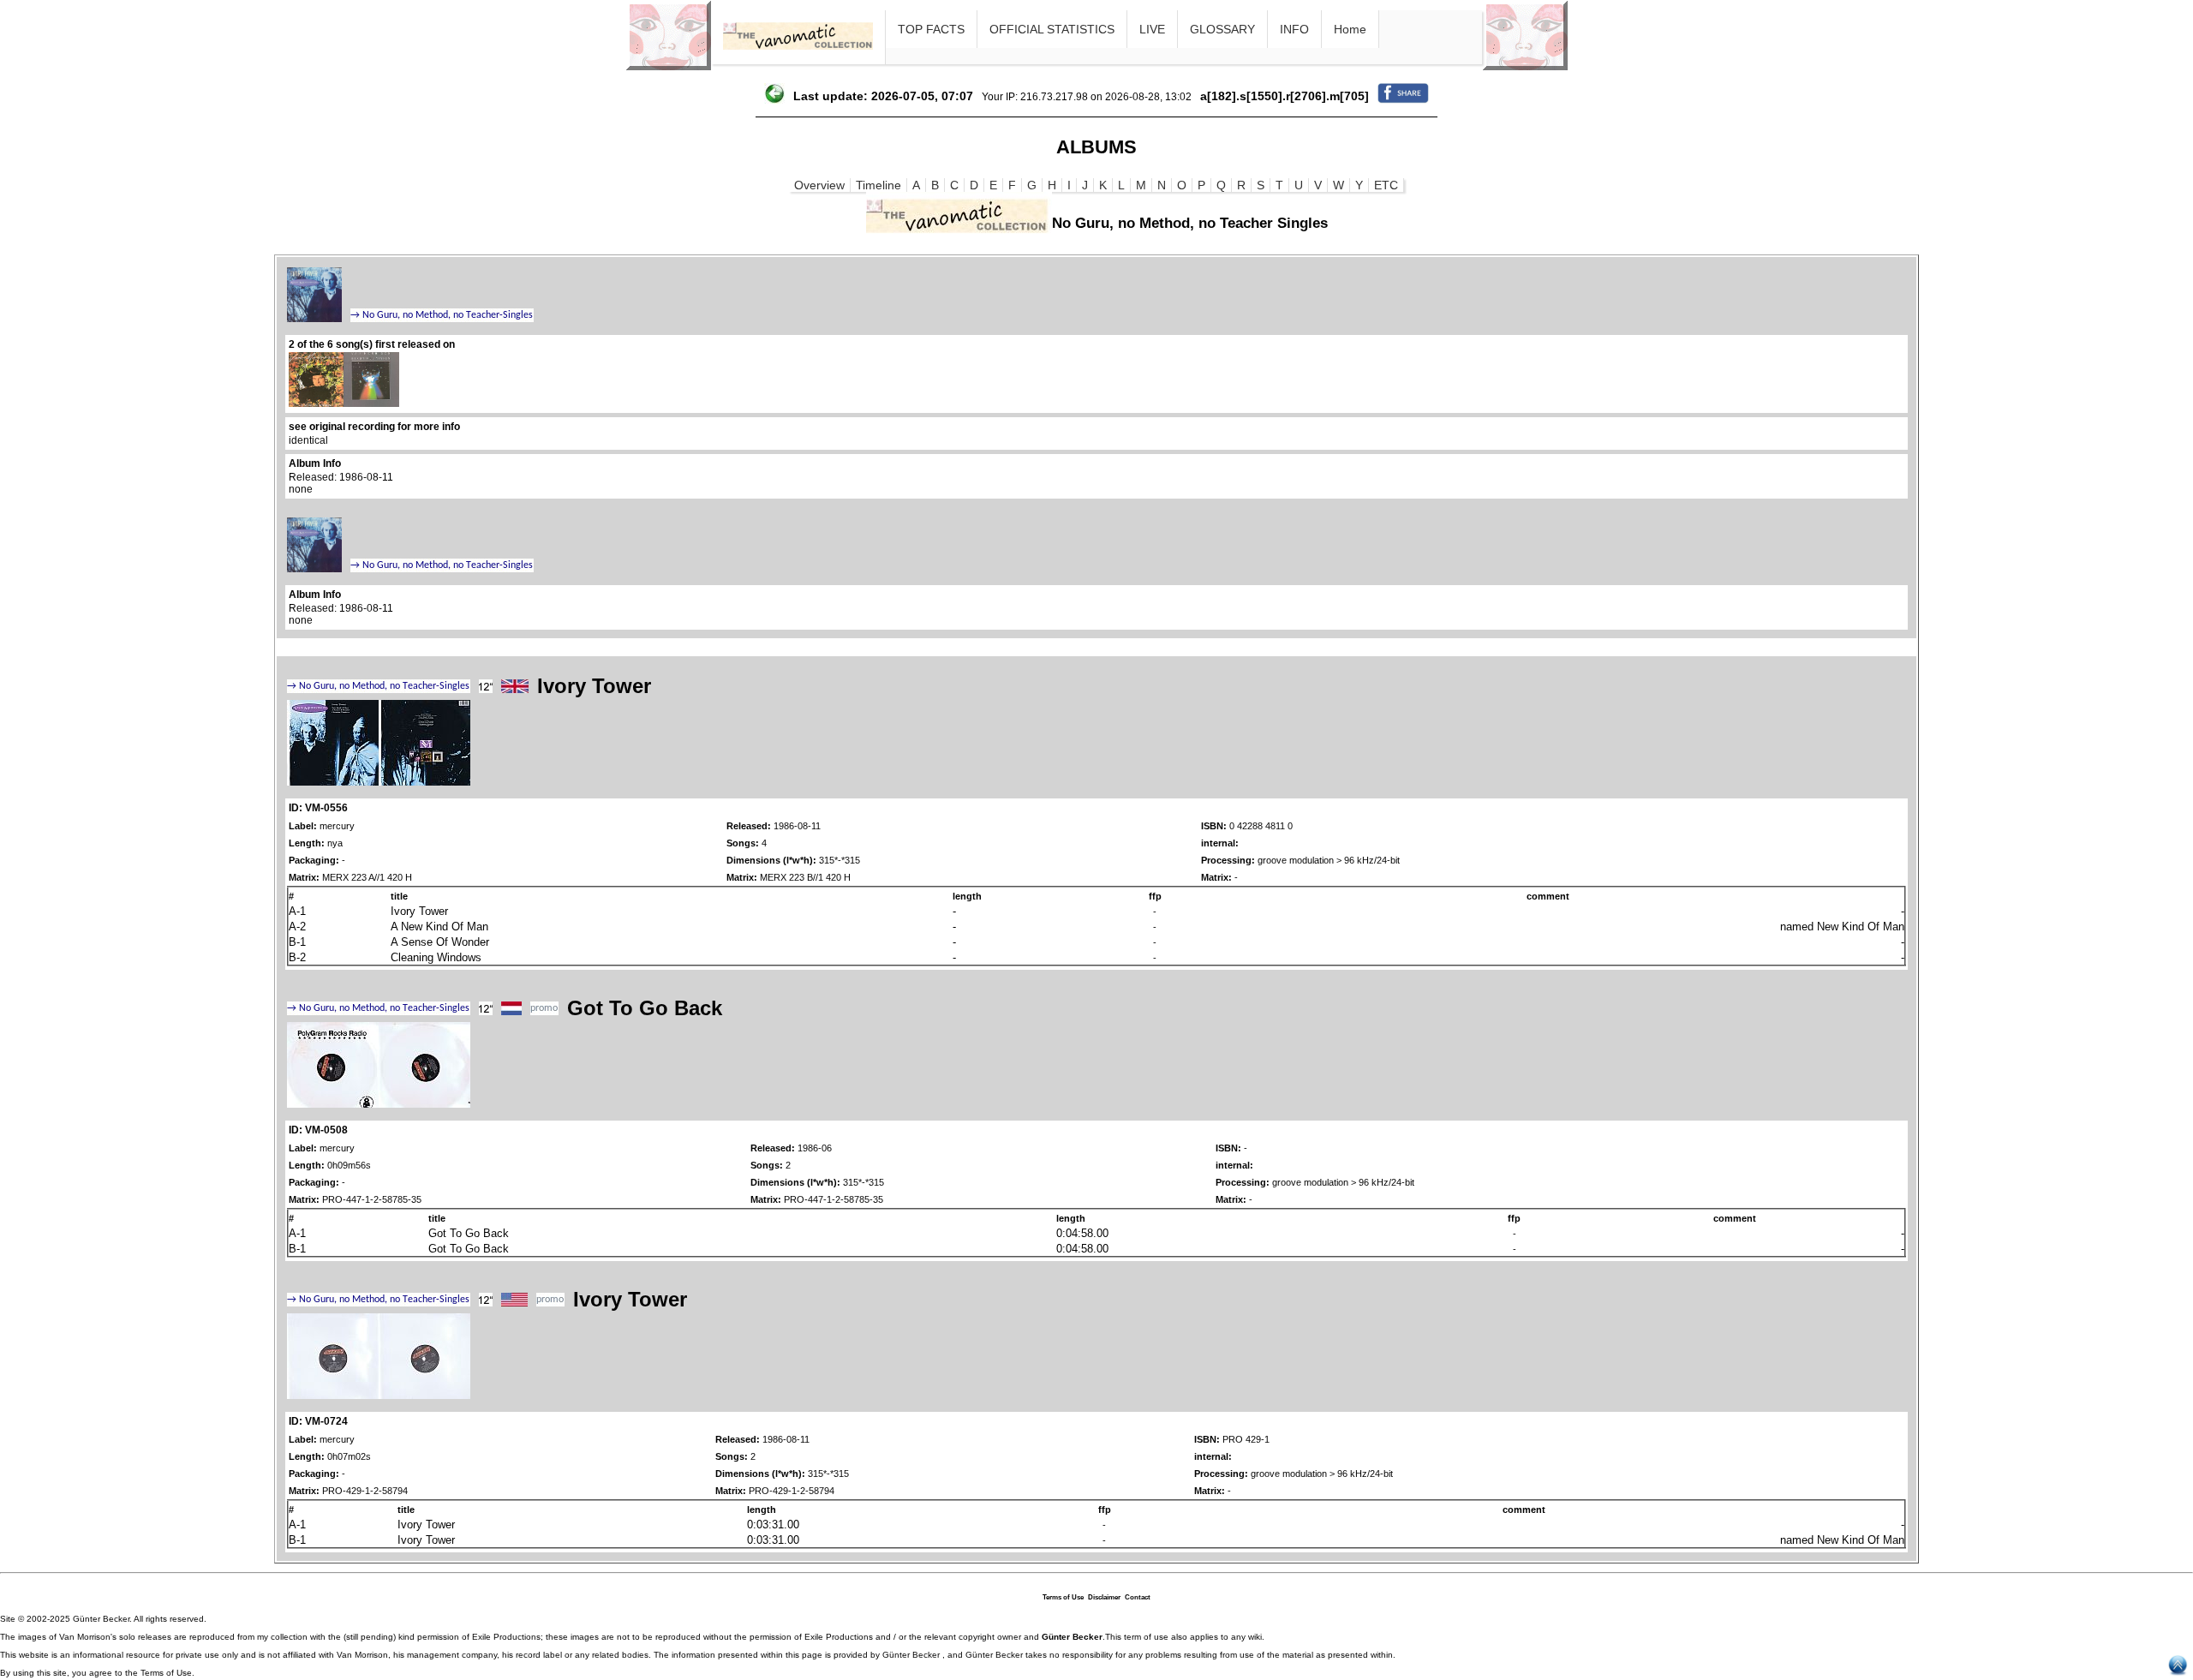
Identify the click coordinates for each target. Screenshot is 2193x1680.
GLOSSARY (1222, 29)
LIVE (1152, 29)
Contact (1138, 1597)
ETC (1386, 185)
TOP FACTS (931, 29)
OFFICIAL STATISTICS (1052, 29)
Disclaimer (1104, 1597)
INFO (1294, 29)
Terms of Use (1063, 1597)
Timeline (878, 185)
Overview (819, 185)
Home (1350, 29)
